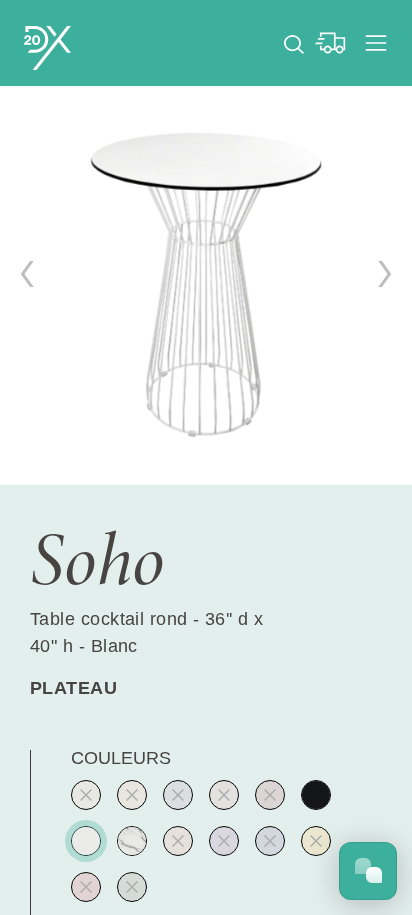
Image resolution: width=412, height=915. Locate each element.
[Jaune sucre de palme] (132, 795)
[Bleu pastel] (178, 795)
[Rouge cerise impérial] (86, 887)
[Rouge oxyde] (270, 795)
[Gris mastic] (224, 795)
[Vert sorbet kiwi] (86, 795)
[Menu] (376, 43)
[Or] (316, 841)
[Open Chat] (368, 871)
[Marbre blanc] (132, 841)
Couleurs (121, 758)
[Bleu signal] (270, 841)
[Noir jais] (316, 795)
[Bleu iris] (224, 841)
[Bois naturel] (178, 841)
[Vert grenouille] (132, 887)
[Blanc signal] (86, 841)
